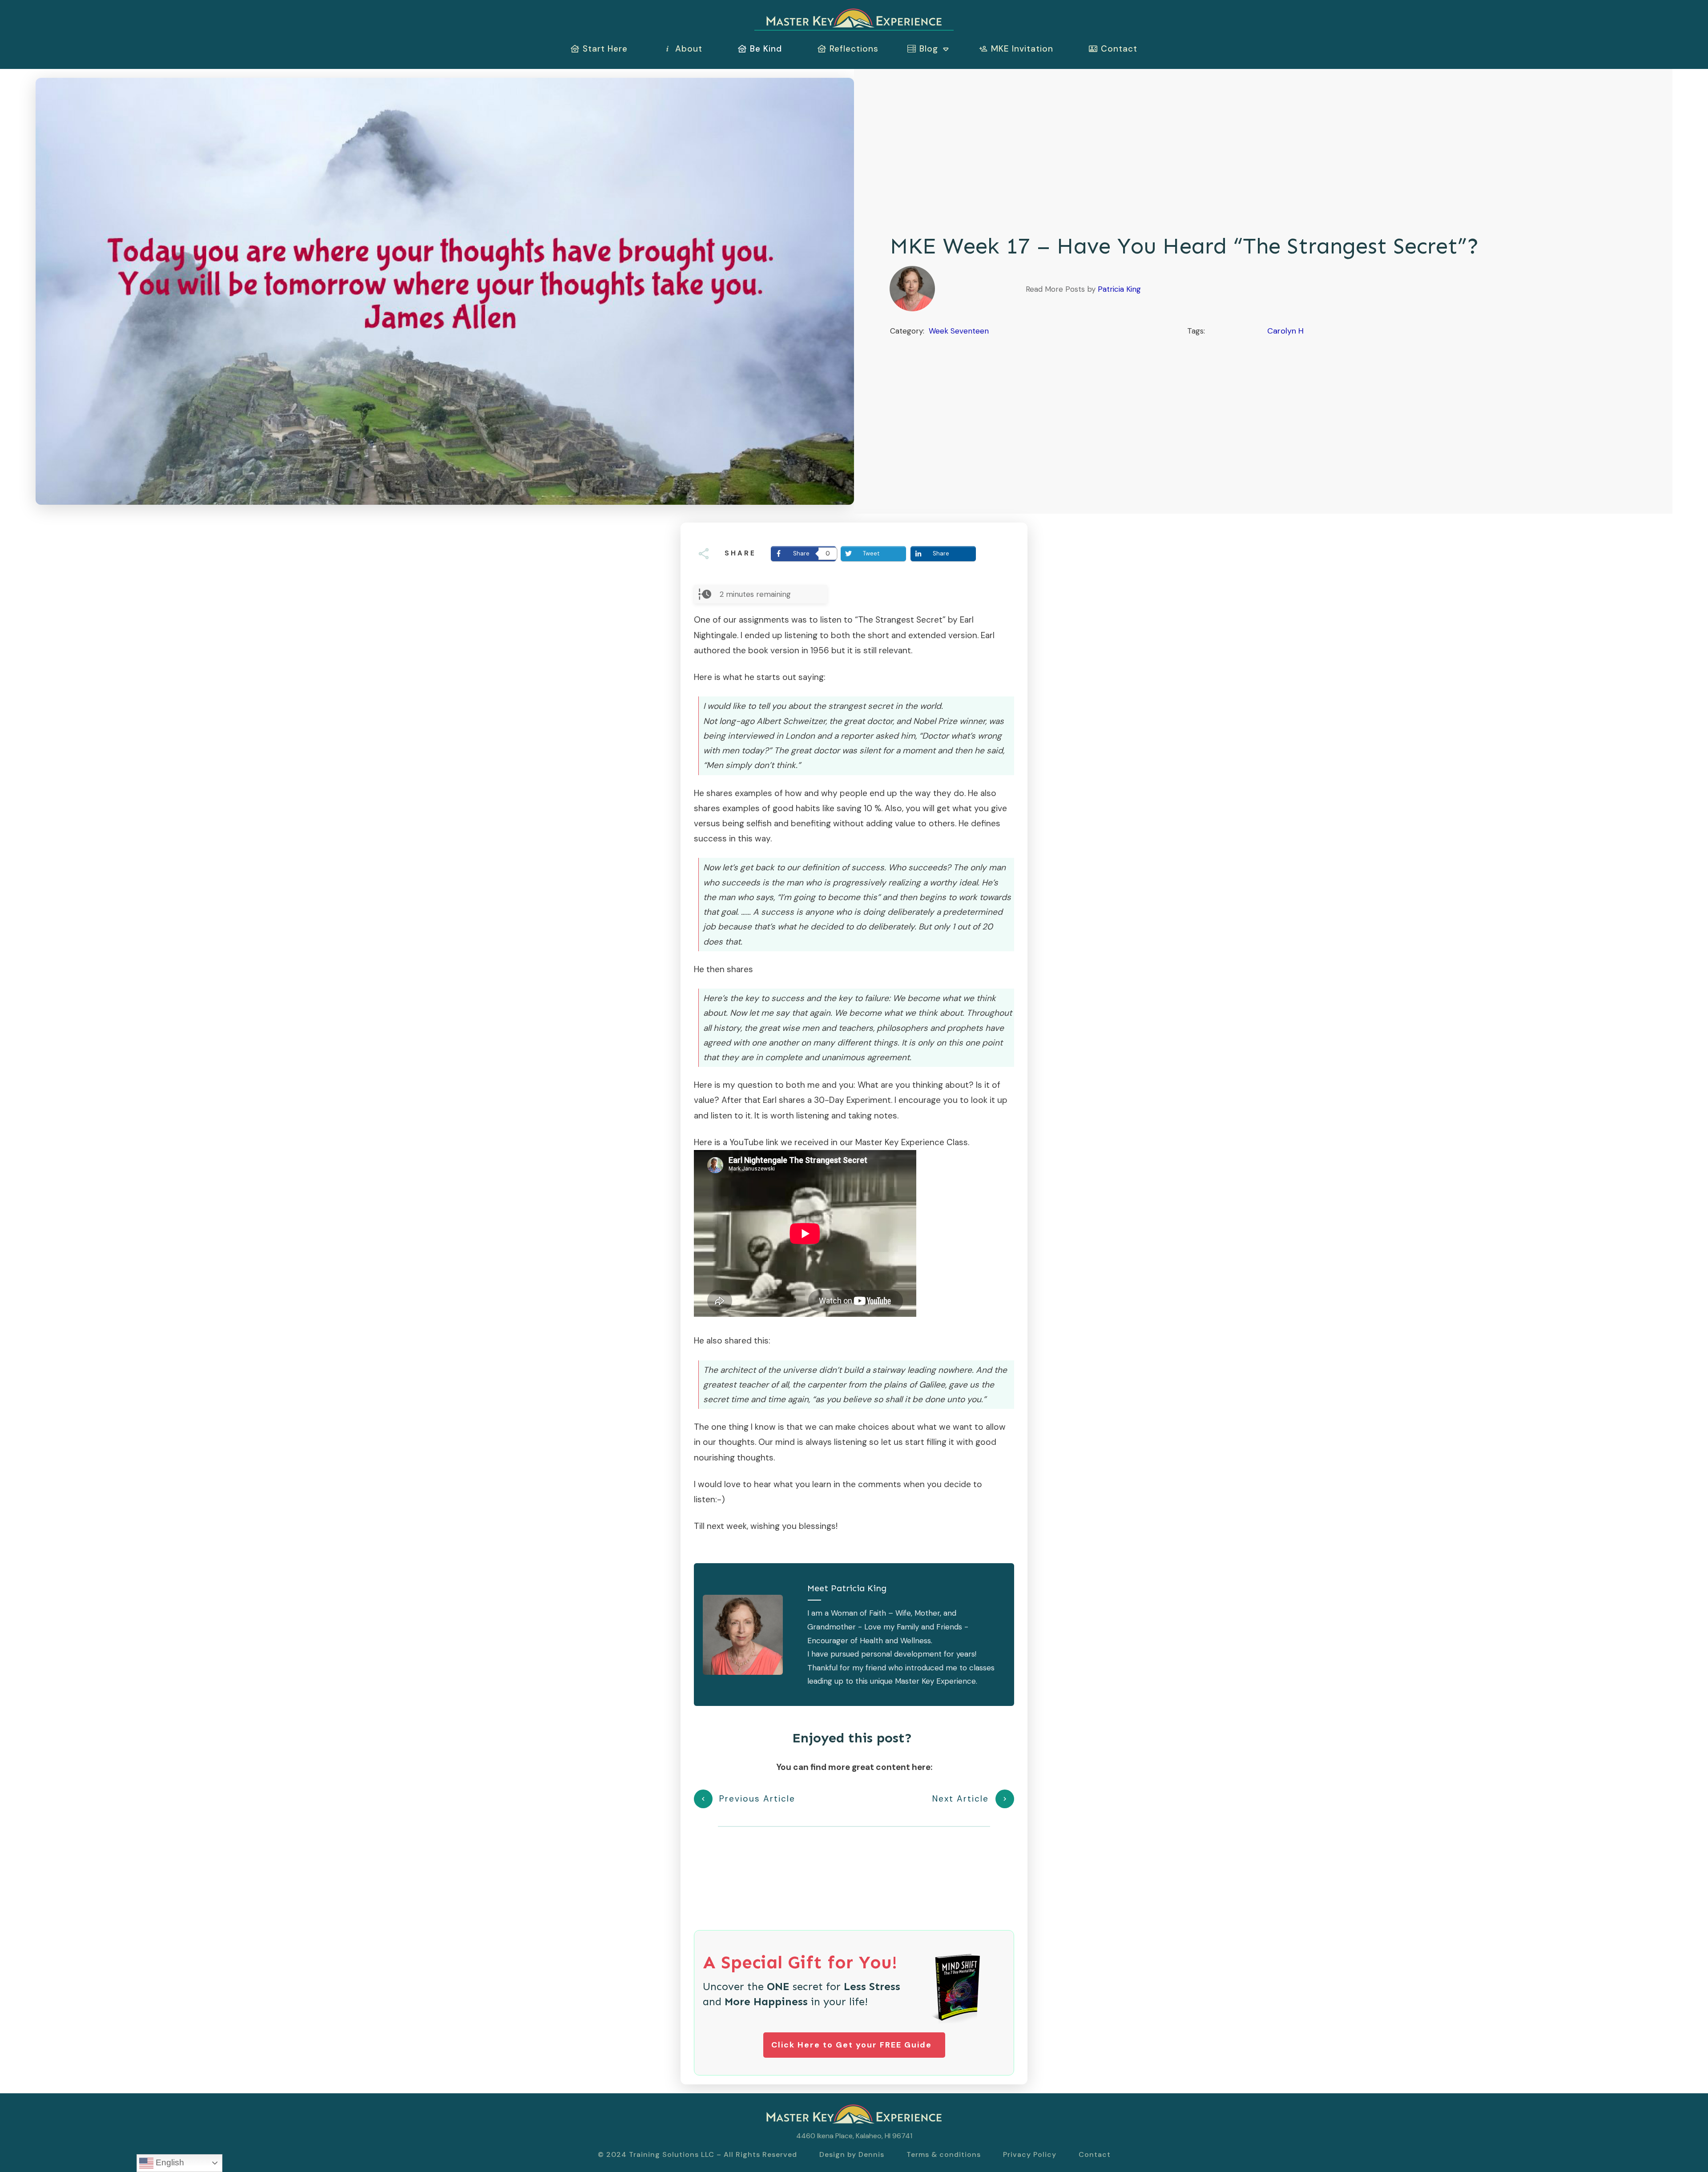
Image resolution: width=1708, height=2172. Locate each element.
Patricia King (1119, 289)
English (169, 2162)
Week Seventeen (959, 331)
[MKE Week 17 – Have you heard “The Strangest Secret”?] (445, 291)
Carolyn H (1285, 331)
